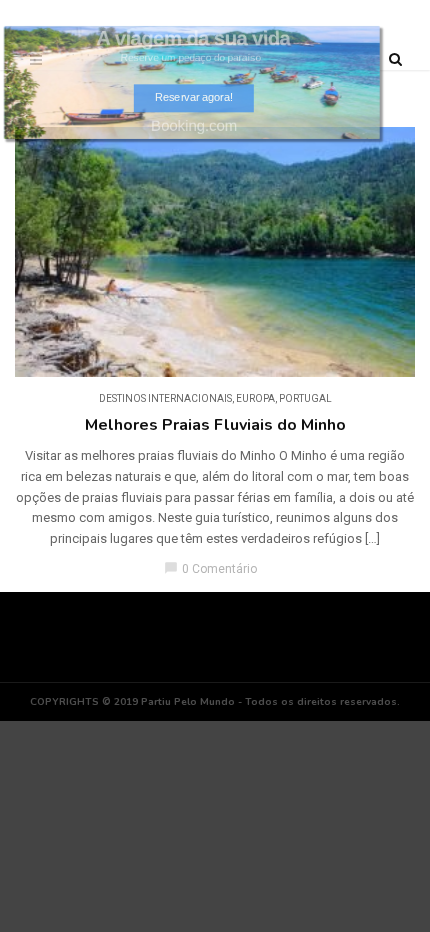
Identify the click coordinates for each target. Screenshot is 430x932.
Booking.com (193, 125)
